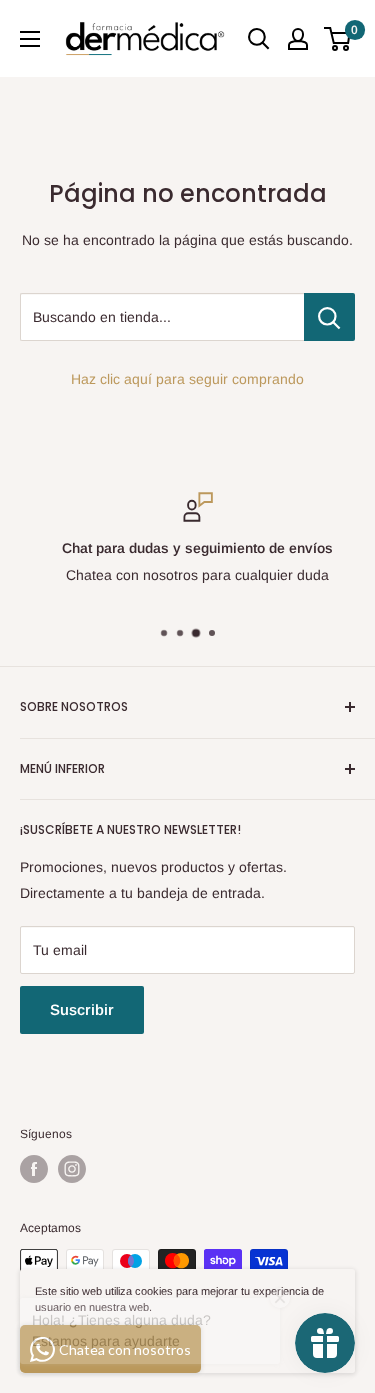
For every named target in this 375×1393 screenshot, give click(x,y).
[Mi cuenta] (298, 39)
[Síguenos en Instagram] (72, 1169)
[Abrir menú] (30, 39)
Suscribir (82, 1009)
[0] (338, 39)
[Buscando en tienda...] (329, 317)
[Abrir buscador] (259, 39)
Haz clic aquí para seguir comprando (187, 379)
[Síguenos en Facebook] (34, 1169)
